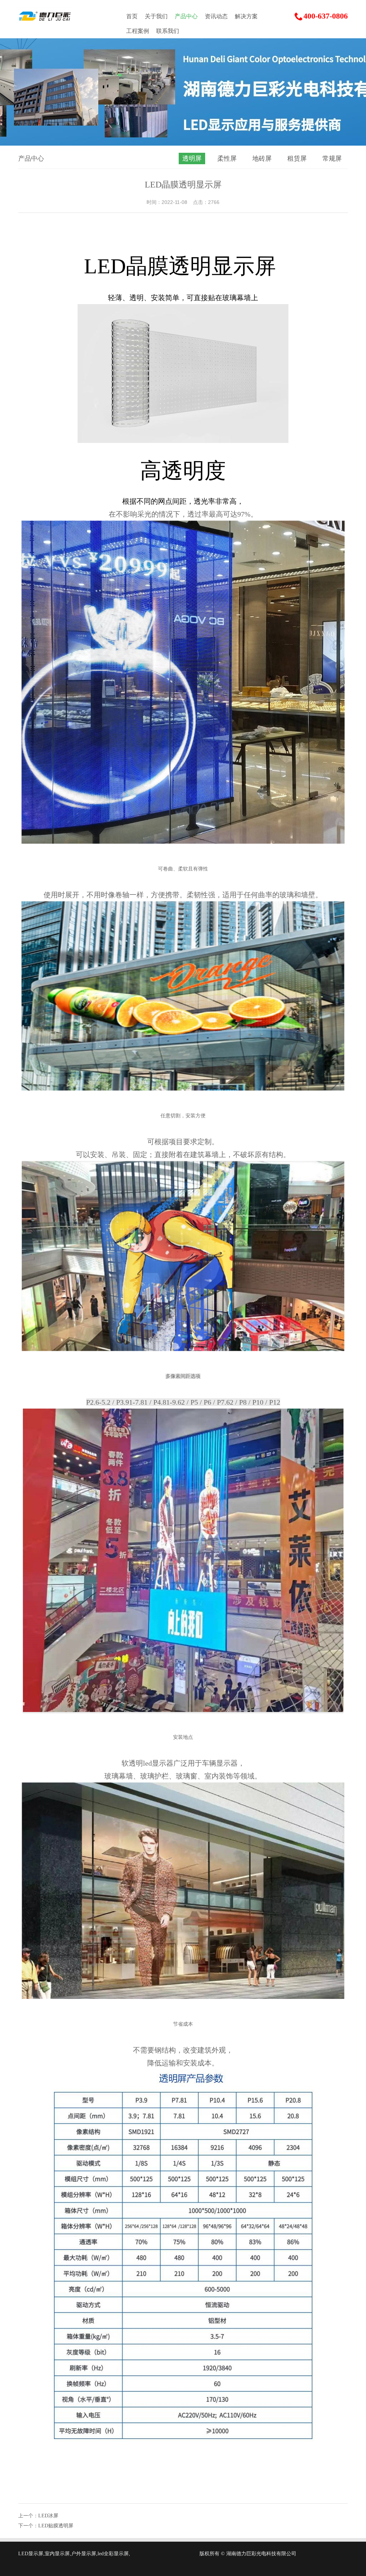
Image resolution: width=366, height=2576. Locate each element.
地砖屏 (262, 158)
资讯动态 (216, 16)
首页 (132, 16)
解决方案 (246, 16)
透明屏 (192, 158)
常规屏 (332, 158)
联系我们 (168, 31)
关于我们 (156, 16)
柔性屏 (227, 158)
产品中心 (186, 16)
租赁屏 (297, 158)
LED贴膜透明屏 (56, 2526)
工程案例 (138, 31)
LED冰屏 (48, 2516)
